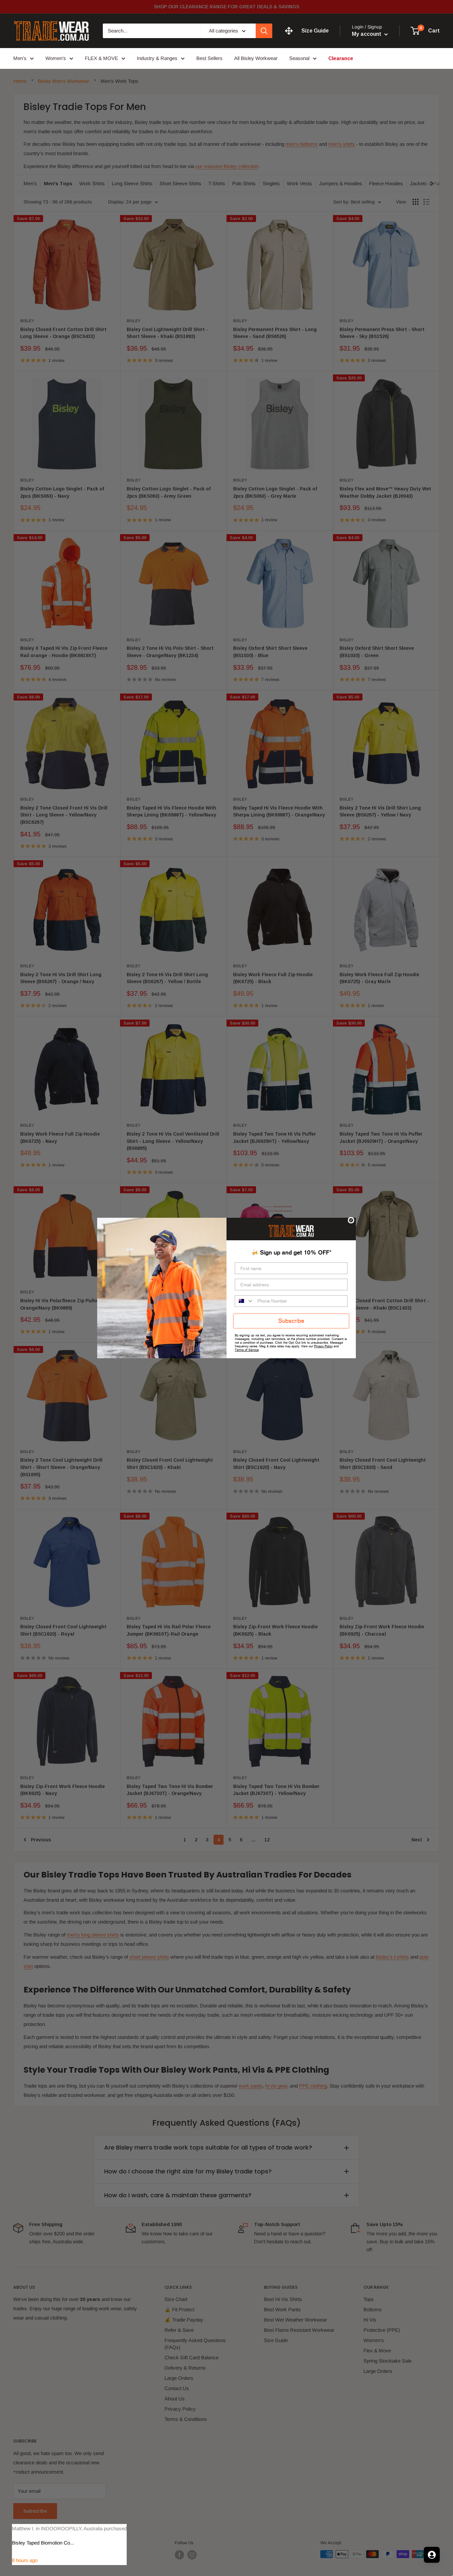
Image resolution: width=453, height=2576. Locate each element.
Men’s (20, 58)
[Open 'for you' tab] (432, 2555)
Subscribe (291, 1321)
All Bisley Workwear (256, 58)
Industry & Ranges (157, 58)
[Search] (264, 31)
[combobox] (245, 1301)
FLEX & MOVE (101, 58)
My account (367, 34)
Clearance (341, 58)
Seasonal (299, 58)
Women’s (56, 58)
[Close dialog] (351, 1220)
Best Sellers (209, 58)
